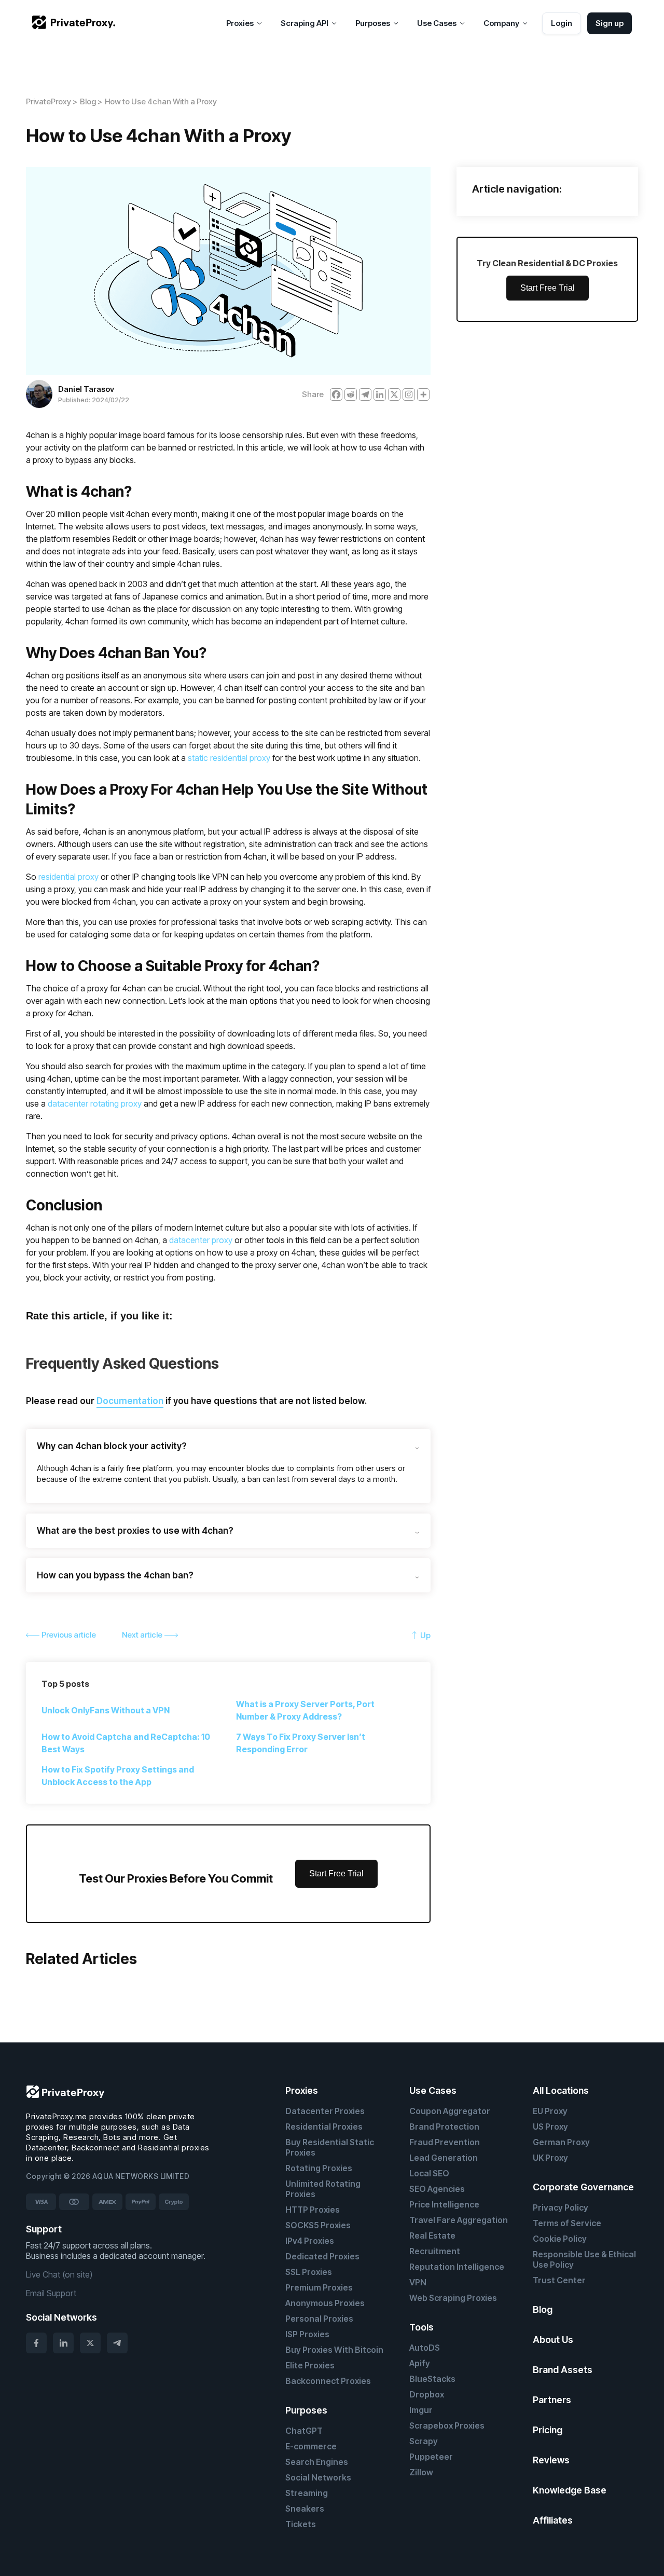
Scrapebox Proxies (447, 2425)
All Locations (561, 2090)
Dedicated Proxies (322, 2256)
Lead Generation (444, 2158)
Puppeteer (431, 2457)
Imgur (421, 2410)
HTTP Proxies (313, 2210)
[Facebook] (336, 394)
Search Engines (317, 2462)
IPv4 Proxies (310, 2241)
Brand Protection (444, 2127)
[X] (394, 394)
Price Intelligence (444, 2204)
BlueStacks (432, 2379)
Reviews (551, 2460)
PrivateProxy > (52, 101)
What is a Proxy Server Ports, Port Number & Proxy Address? (305, 1710)
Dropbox (427, 2394)
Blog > (91, 101)
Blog (543, 2309)
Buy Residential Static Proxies (330, 2147)
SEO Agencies (437, 2189)
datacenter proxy (201, 1240)
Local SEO (429, 2173)
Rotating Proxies (319, 2168)
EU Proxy (550, 2111)
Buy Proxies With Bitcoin (334, 2350)
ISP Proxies (307, 2334)
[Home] (74, 23)
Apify (420, 2363)
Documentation (130, 1401)
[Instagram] (409, 394)
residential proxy (68, 877)
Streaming (307, 2493)
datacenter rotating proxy (95, 1103)
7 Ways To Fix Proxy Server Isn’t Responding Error (301, 1743)
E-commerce (311, 2446)
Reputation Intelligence (457, 2267)
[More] (423, 394)
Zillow (421, 2472)
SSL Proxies (309, 2272)
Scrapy (424, 2441)
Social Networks (318, 2477)
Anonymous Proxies (325, 2303)
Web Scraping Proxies (453, 2298)
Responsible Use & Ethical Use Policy (584, 2259)
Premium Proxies (319, 2287)
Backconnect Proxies (328, 2381)
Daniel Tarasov (86, 389)
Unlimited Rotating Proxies (323, 2189)
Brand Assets (563, 2370)
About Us (553, 2340)
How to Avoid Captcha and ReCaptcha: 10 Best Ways (126, 1743)
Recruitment (435, 2251)
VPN (418, 2282)
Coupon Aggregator (450, 2111)
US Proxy (550, 2127)
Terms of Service (567, 2223)
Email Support (51, 2293)
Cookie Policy (560, 2239)
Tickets (301, 2524)
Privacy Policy (561, 2207)
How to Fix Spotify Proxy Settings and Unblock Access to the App (118, 1776)
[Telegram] (365, 394)
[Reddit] (351, 394)
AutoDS (425, 2348)
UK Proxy (550, 2158)
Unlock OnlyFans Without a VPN (106, 1710)
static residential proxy (229, 758)
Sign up (610, 23)
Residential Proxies (324, 2127)
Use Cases (433, 2090)
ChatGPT (304, 2431)
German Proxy (561, 2142)
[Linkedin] (380, 394)
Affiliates (553, 2520)
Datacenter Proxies (325, 2111)
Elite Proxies (310, 2365)
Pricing (548, 2430)
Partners (552, 2400)
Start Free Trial (336, 1873)
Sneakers (305, 2509)
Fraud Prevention (445, 2142)
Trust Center (559, 2280)
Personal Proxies (319, 2319)
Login (562, 23)
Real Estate (432, 2236)
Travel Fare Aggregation (459, 2220)
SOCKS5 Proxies (318, 2225)
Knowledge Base (570, 2490)
